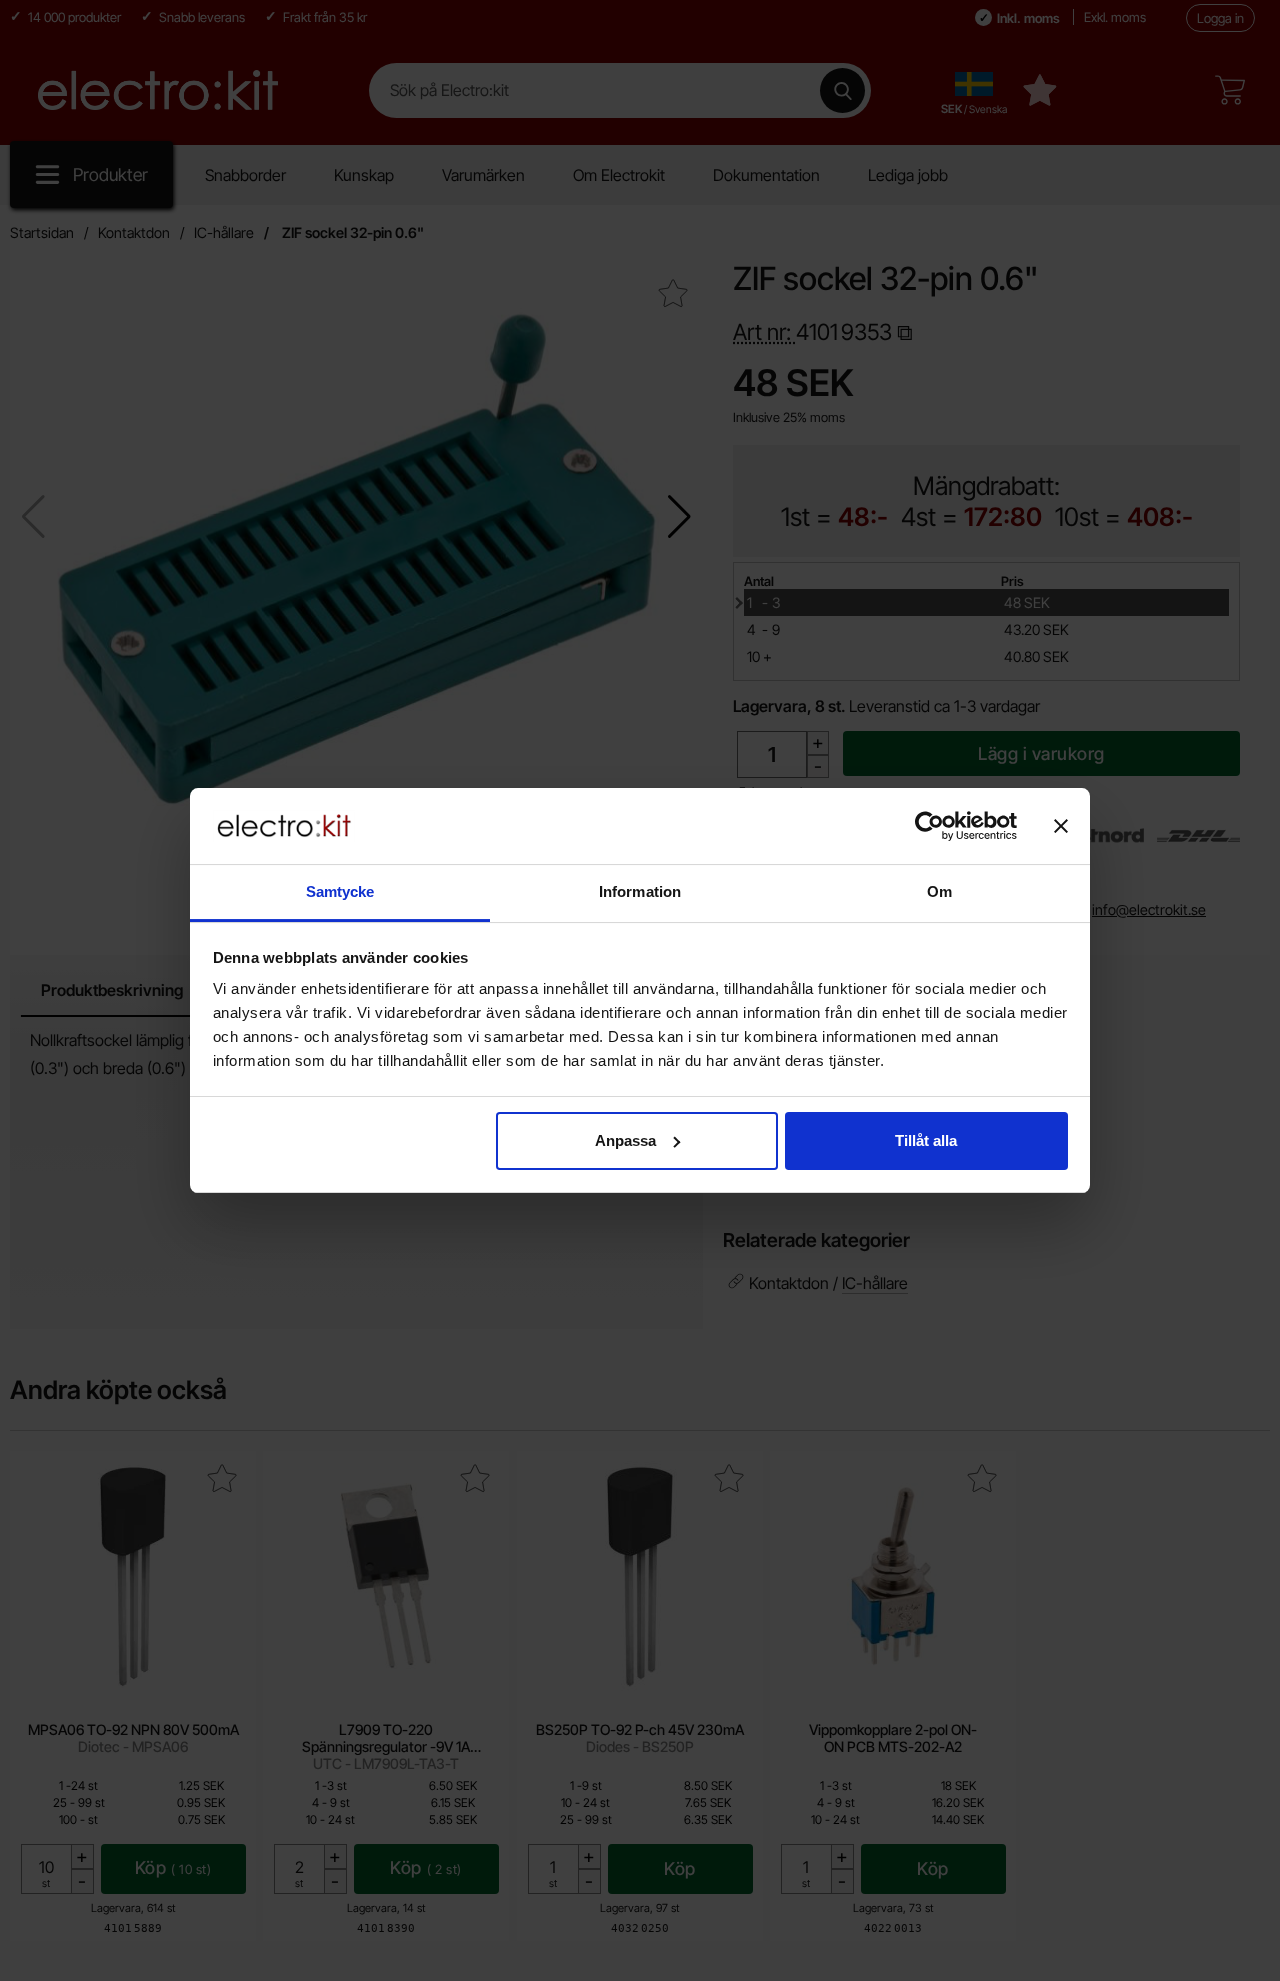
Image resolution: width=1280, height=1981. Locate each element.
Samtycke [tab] (340, 891)
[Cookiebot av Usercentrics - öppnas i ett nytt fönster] (929, 826)
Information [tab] (640, 891)
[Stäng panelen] (1061, 826)
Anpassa (625, 1140)
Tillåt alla (926, 1140)
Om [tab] (939, 891)
